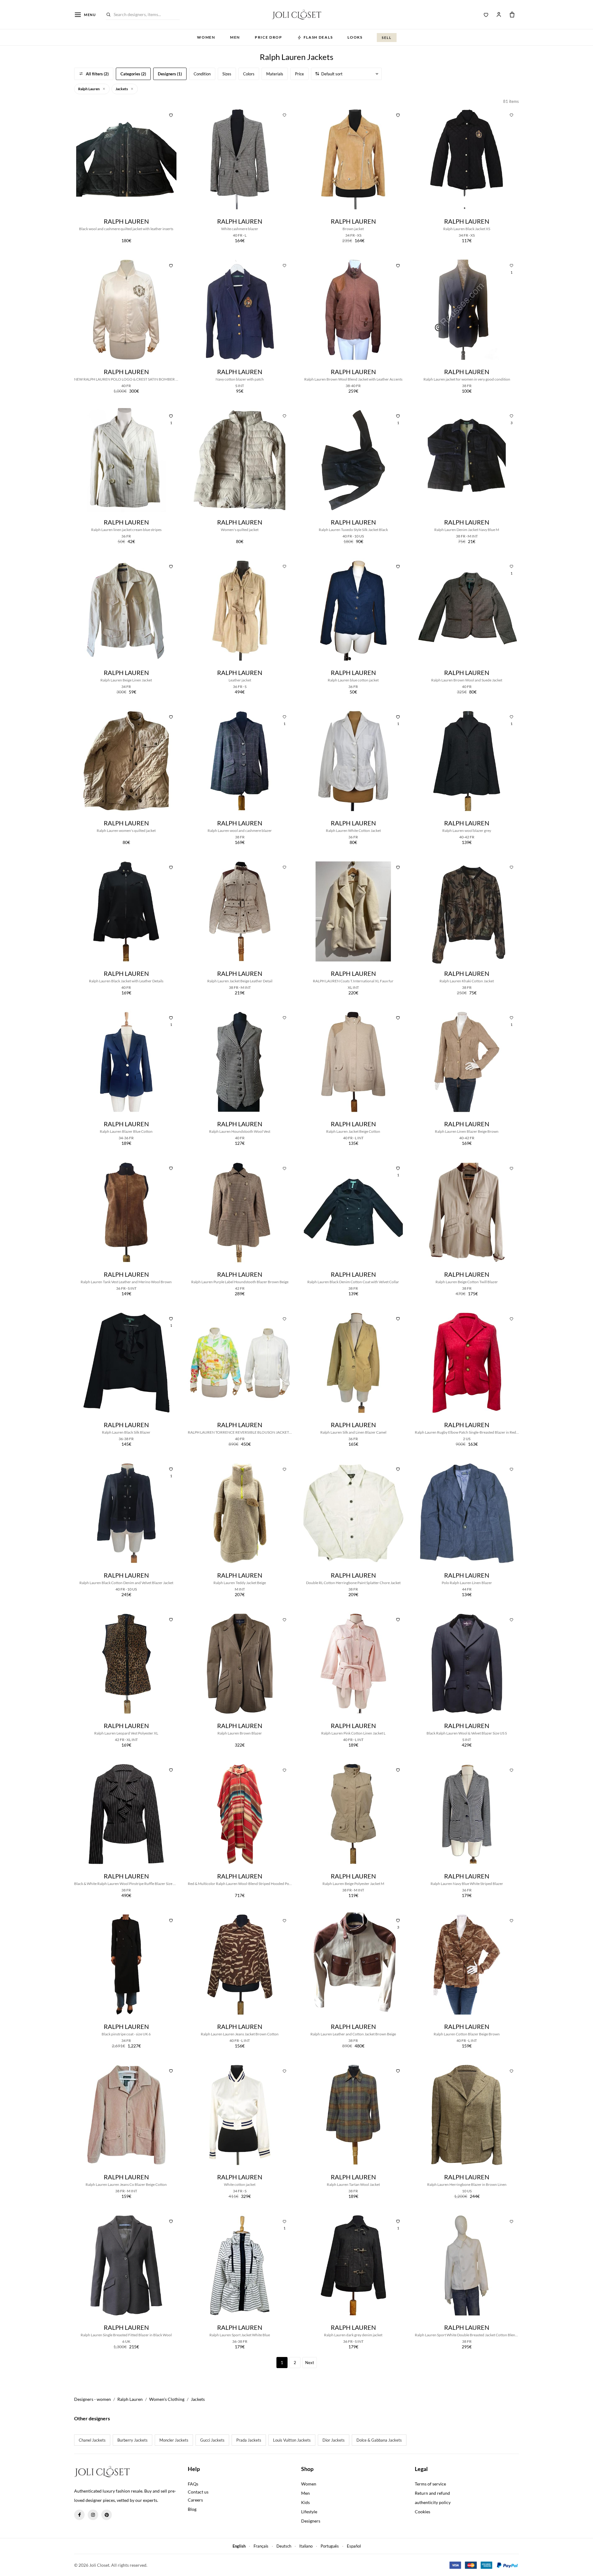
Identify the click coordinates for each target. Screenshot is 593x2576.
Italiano (306, 2546)
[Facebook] (79, 2515)
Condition (202, 74)
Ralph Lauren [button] (89, 89)
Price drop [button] (269, 37)
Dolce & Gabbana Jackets (379, 2440)
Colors (249, 74)
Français (261, 2546)
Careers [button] (195, 2500)
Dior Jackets (334, 2440)
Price (299, 74)
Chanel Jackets (92, 2440)
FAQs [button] (193, 2484)
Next (310, 2363)
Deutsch (284, 2546)
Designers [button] (311, 2521)
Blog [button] (192, 2509)
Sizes (227, 74)
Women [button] (206, 37)
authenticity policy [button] (433, 2502)
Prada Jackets (249, 2440)
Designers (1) (170, 74)
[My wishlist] (486, 15)
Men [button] (235, 37)
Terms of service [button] (430, 2484)
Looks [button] (355, 37)
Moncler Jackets (174, 2440)
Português (330, 2546)
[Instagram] (93, 2515)
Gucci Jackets (212, 2440)
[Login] (499, 15)
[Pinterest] (107, 2515)
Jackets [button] (122, 89)
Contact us (198, 2492)
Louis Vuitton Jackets (292, 2440)
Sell (387, 38)
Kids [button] (305, 2502)
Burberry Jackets (132, 2440)
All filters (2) (97, 74)
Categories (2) (133, 74)
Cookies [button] (423, 2512)
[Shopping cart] (512, 15)
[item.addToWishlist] (171, 115)
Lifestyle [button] (309, 2512)
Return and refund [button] (432, 2493)
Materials (275, 74)
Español (354, 2546)
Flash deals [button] (318, 37)
